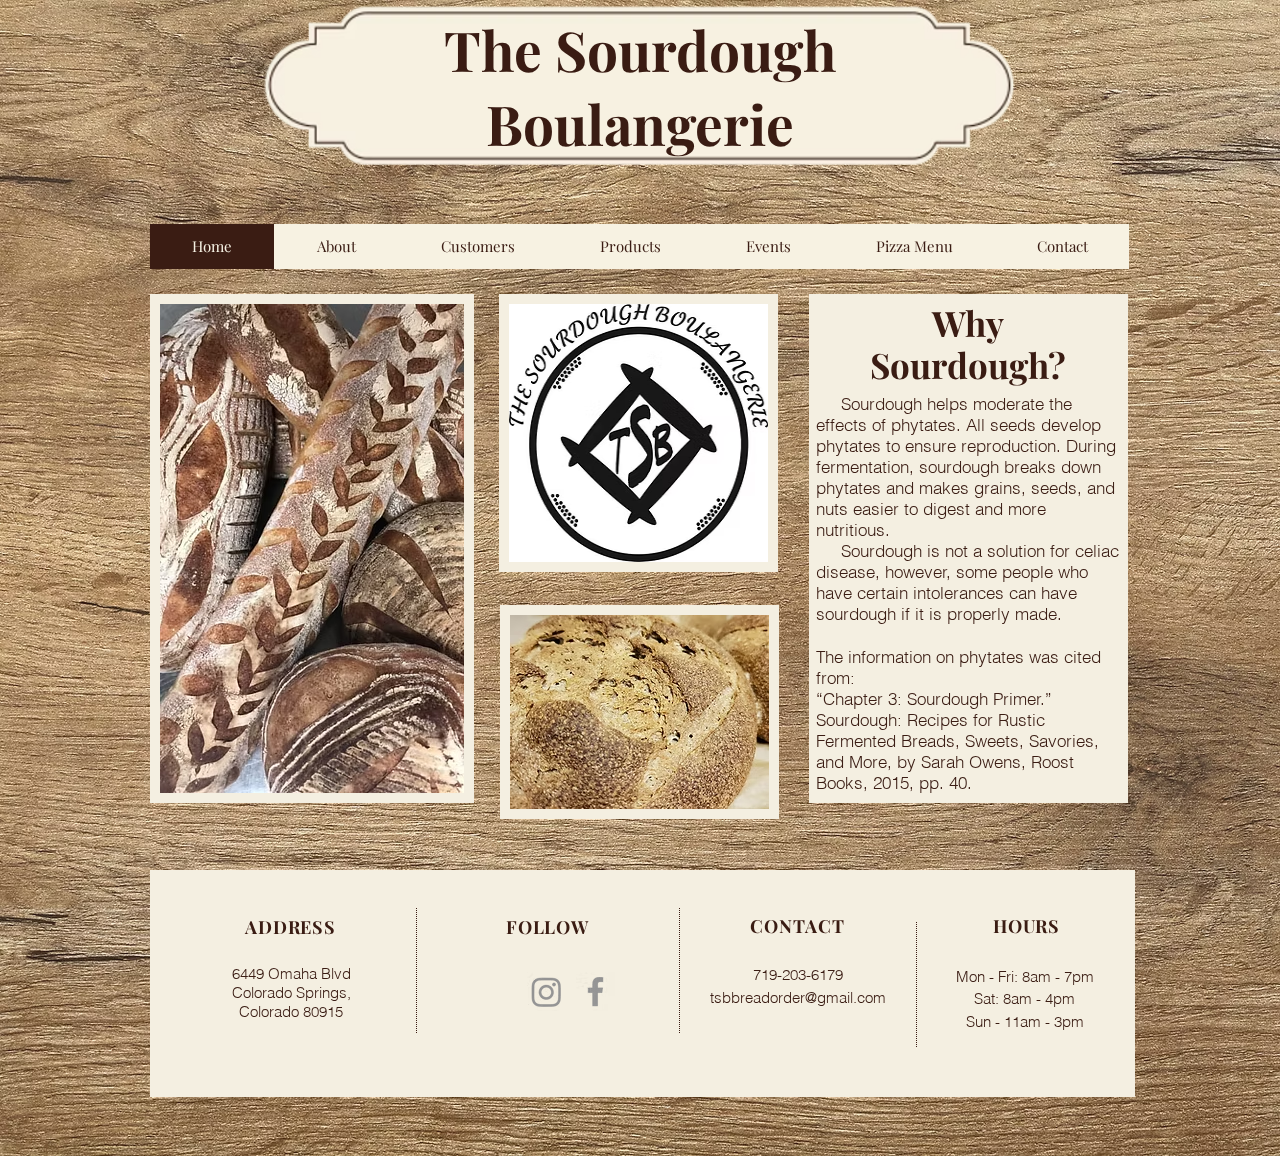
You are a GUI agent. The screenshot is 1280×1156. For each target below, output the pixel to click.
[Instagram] (546, 991)
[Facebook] (595, 991)
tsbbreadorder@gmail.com (798, 997)
